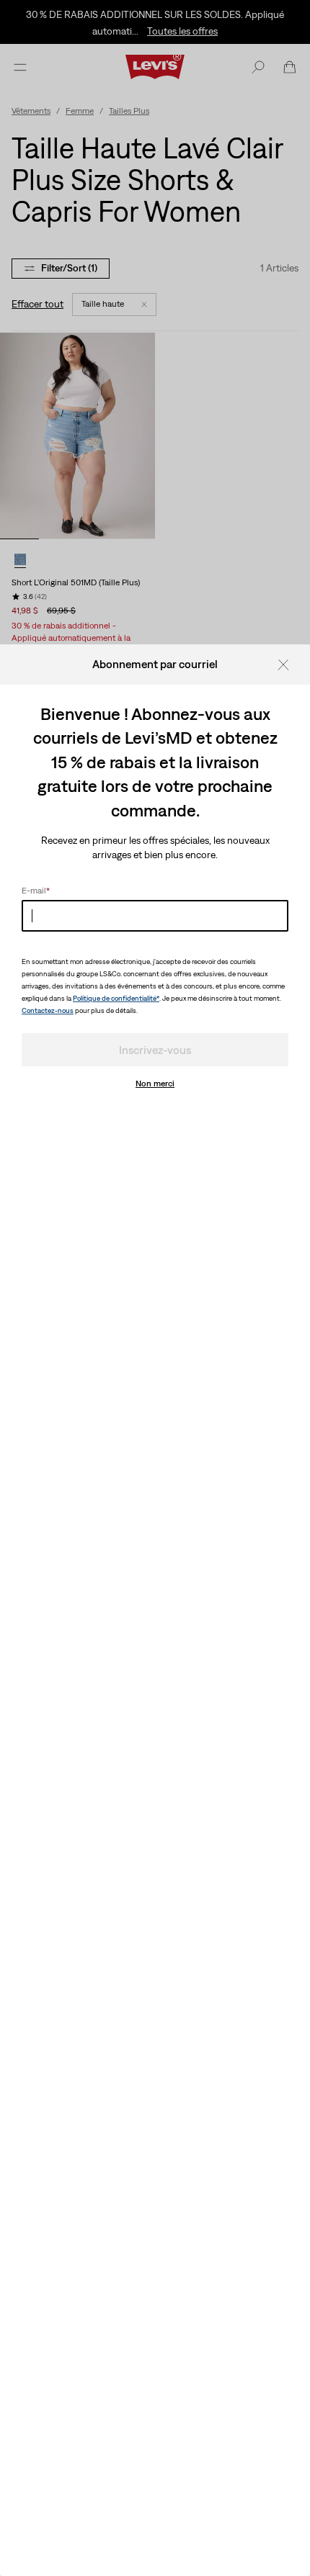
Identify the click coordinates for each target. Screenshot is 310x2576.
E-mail (36, 891)
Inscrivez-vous (155, 1050)
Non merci (155, 1084)
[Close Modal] (288, 664)
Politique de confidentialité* (116, 998)
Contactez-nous (48, 1010)
